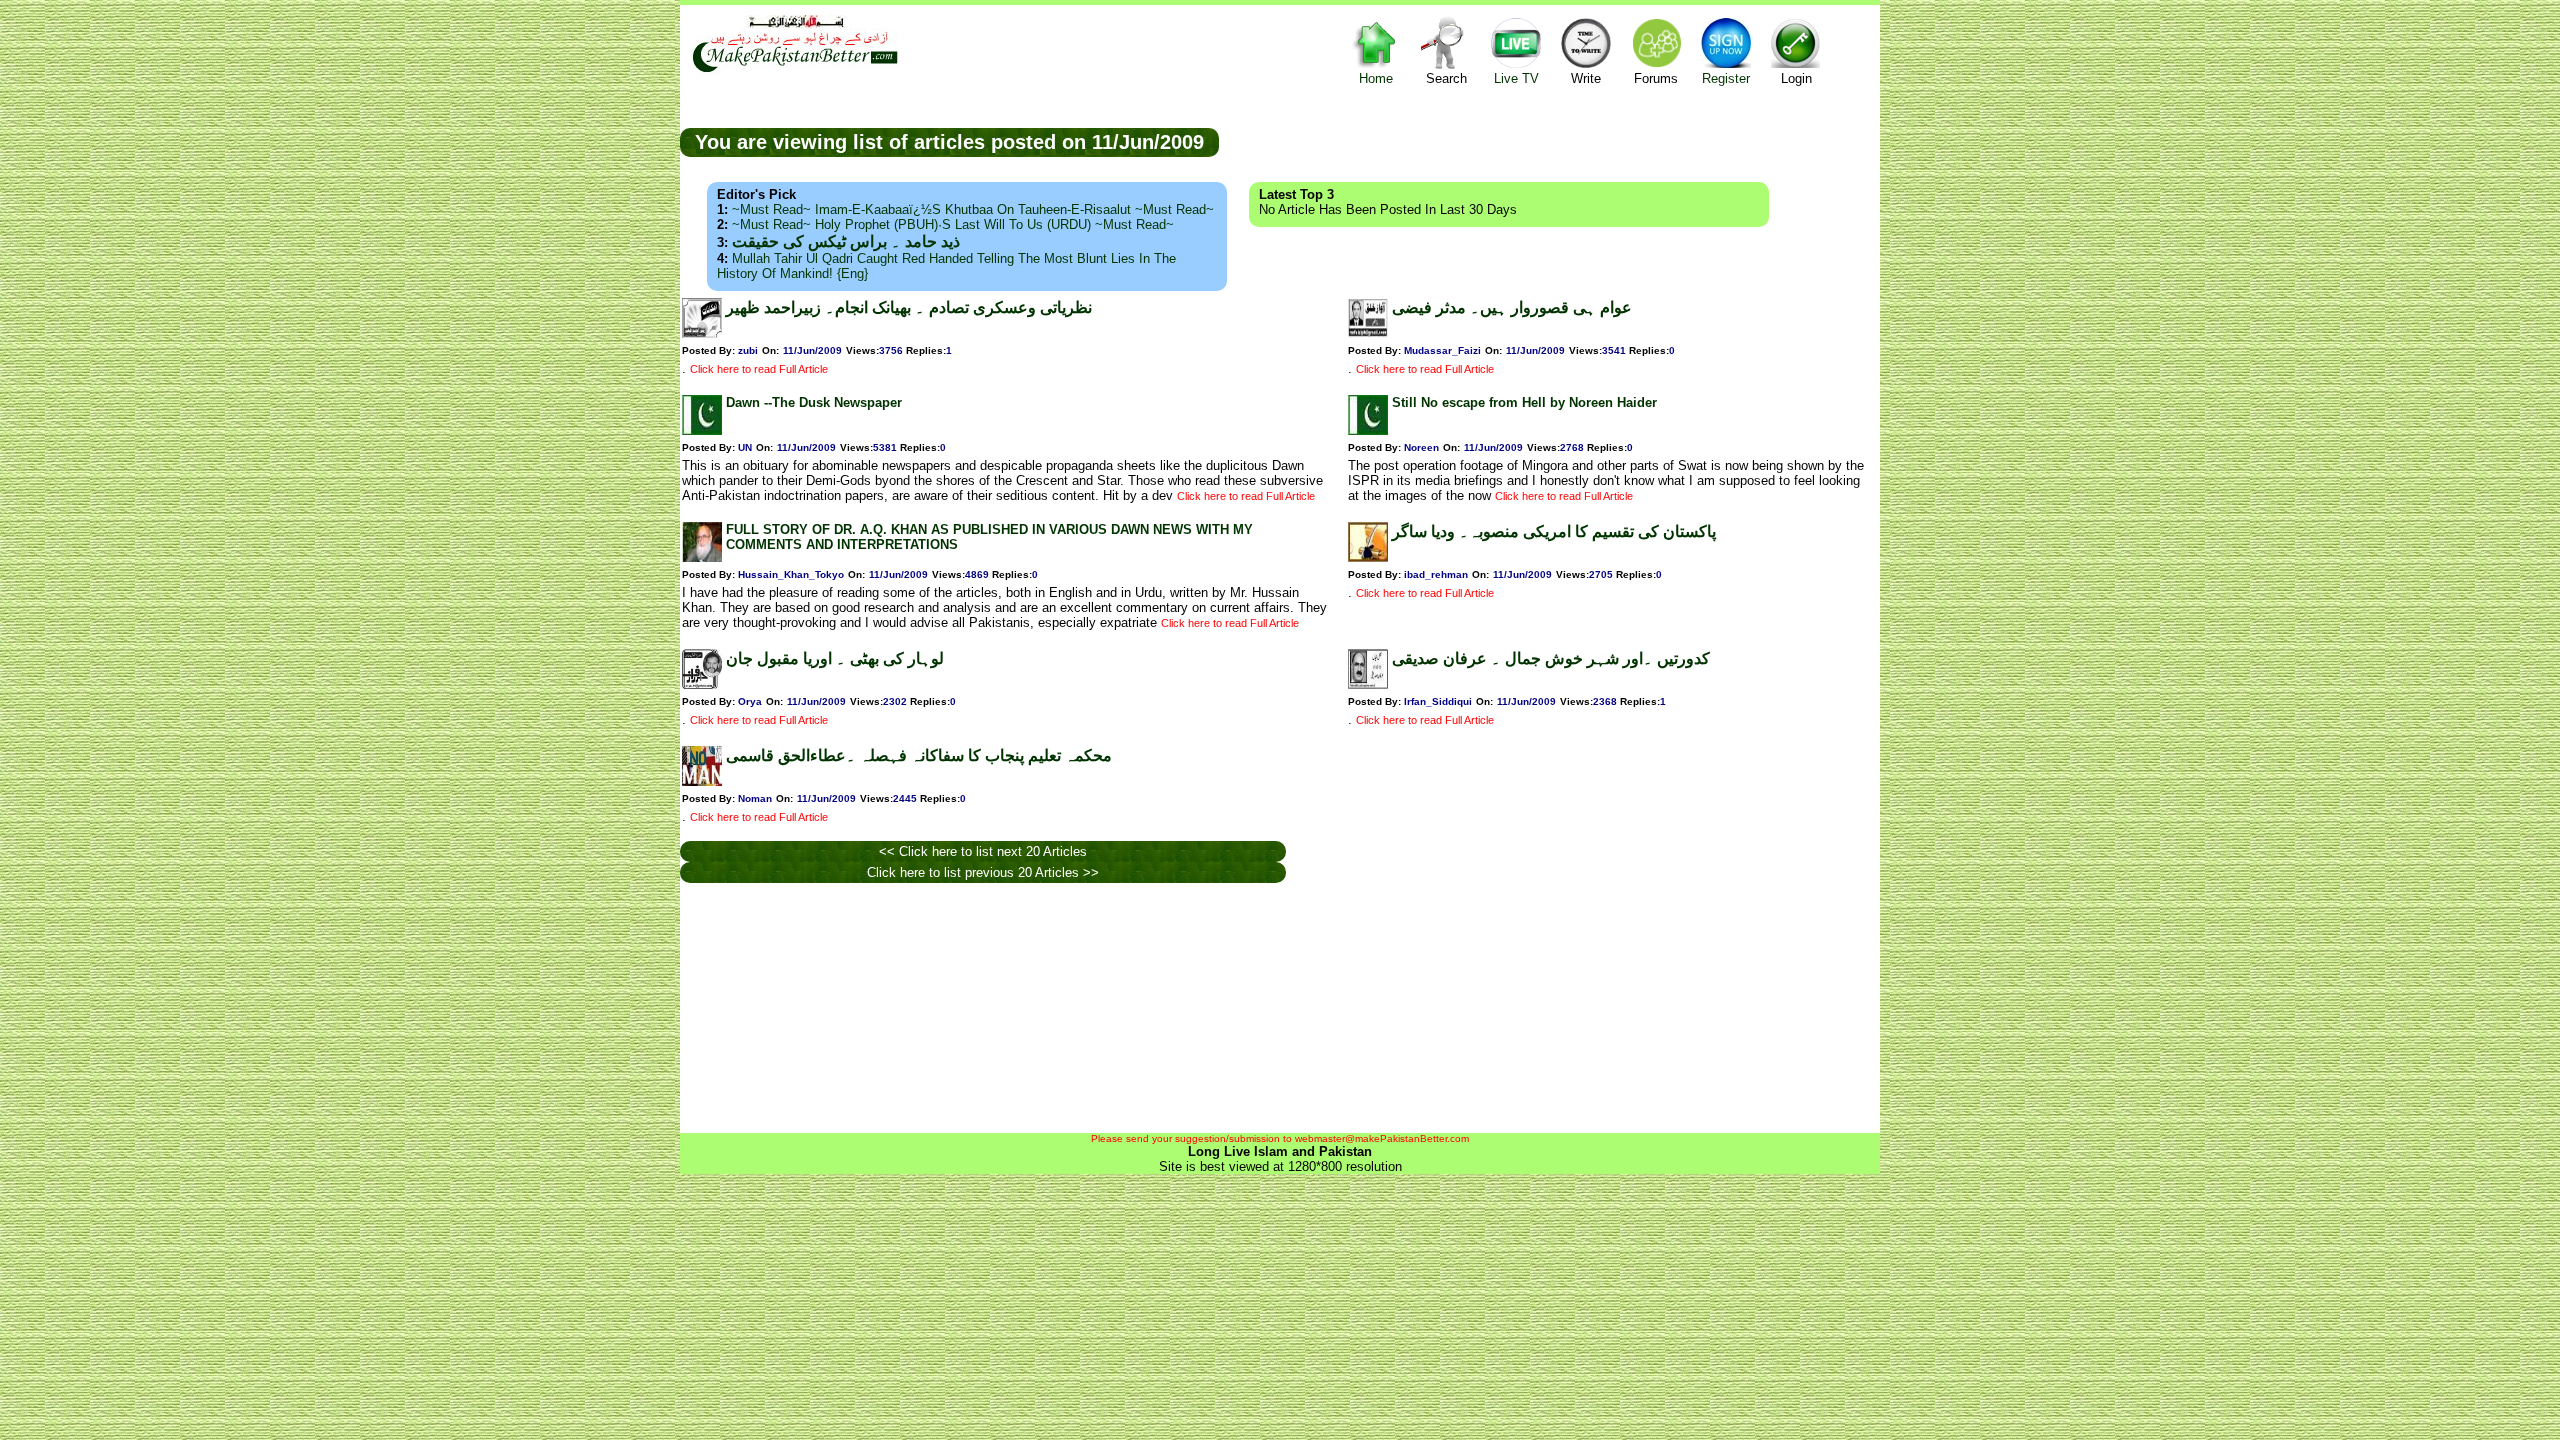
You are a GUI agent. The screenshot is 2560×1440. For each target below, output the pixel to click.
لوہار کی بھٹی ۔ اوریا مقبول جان (835, 658)
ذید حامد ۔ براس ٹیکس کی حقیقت (846, 241)
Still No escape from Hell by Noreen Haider (1524, 402)
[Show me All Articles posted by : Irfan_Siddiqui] (1368, 684)
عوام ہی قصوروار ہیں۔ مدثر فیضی (1512, 307)
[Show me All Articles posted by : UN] (702, 430)
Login (1796, 78)
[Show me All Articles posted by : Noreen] (1368, 430)
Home (1376, 78)
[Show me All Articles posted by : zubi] (702, 333)
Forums (1656, 78)
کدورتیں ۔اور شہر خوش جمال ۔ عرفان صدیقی (1551, 658)
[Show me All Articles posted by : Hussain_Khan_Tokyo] (702, 557)
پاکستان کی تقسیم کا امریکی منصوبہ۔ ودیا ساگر (1554, 531)
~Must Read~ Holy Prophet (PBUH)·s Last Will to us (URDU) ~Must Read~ (953, 224)
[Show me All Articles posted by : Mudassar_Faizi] (1368, 333)
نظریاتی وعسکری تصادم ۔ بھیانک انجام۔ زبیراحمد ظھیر (909, 307)
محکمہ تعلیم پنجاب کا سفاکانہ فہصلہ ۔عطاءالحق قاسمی (919, 755)
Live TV (1516, 78)
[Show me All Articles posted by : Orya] (702, 684)
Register (1726, 78)
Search (1446, 78)
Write (1586, 78)
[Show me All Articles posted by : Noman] (702, 781)
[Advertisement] (1550, 141)
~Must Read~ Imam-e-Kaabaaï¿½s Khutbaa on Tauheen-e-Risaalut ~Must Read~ (973, 209)
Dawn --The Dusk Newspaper (814, 402)
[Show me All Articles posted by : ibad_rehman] (1368, 557)
